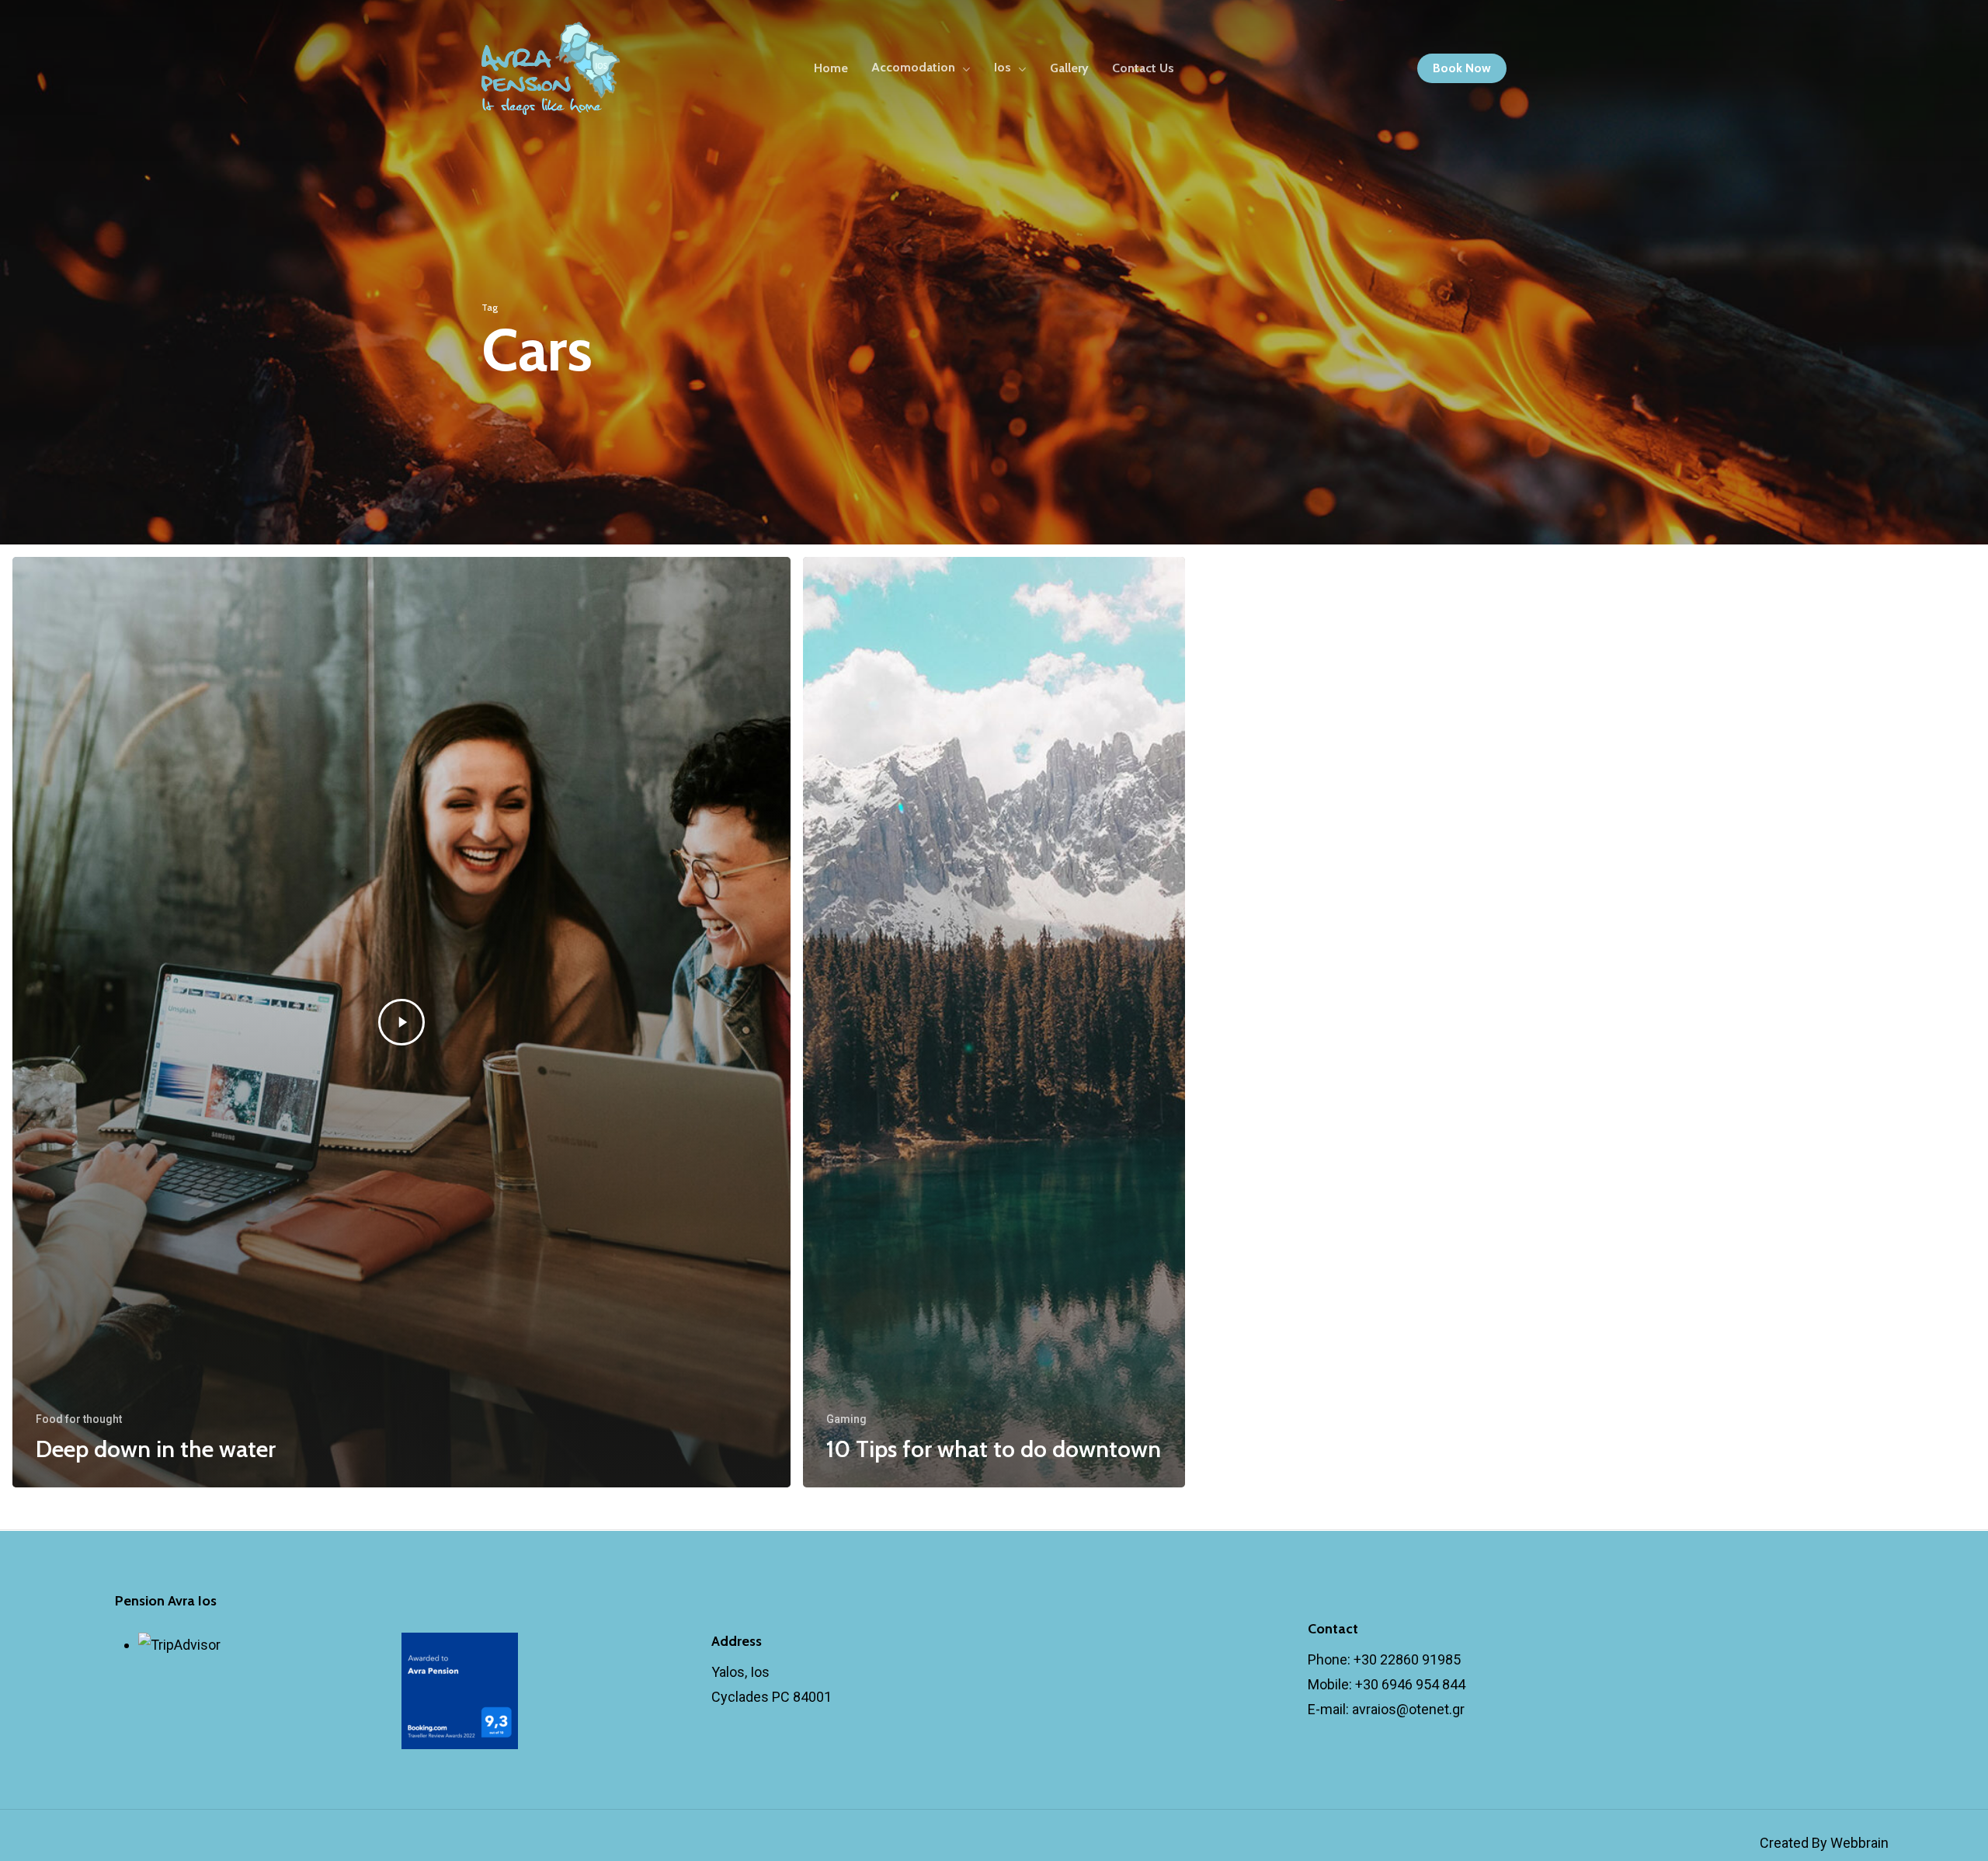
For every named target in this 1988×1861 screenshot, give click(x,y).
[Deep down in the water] (401, 1022)
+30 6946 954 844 (1410, 1684)
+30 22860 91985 (1407, 1659)
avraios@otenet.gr (1408, 1709)
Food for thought (79, 1419)
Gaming (846, 1419)
